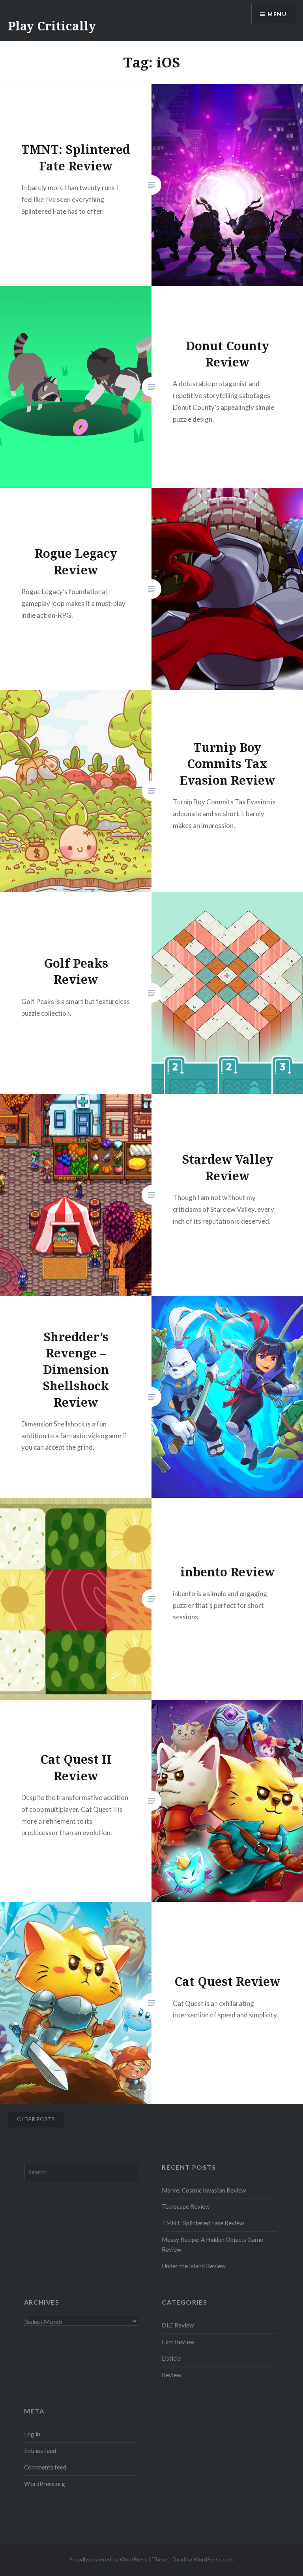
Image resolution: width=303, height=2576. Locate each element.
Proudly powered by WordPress (108, 2559)
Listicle (171, 2358)
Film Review (178, 2342)
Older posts (36, 2119)
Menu (277, 14)
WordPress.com (213, 2559)
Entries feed (40, 2451)
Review (172, 2375)
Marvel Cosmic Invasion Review (204, 2190)
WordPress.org (45, 2484)
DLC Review (178, 2325)
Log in (32, 2434)
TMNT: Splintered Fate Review (203, 2223)
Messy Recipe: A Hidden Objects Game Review (212, 2244)
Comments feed (45, 2467)
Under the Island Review (194, 2266)
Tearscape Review (186, 2206)
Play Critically (52, 26)
